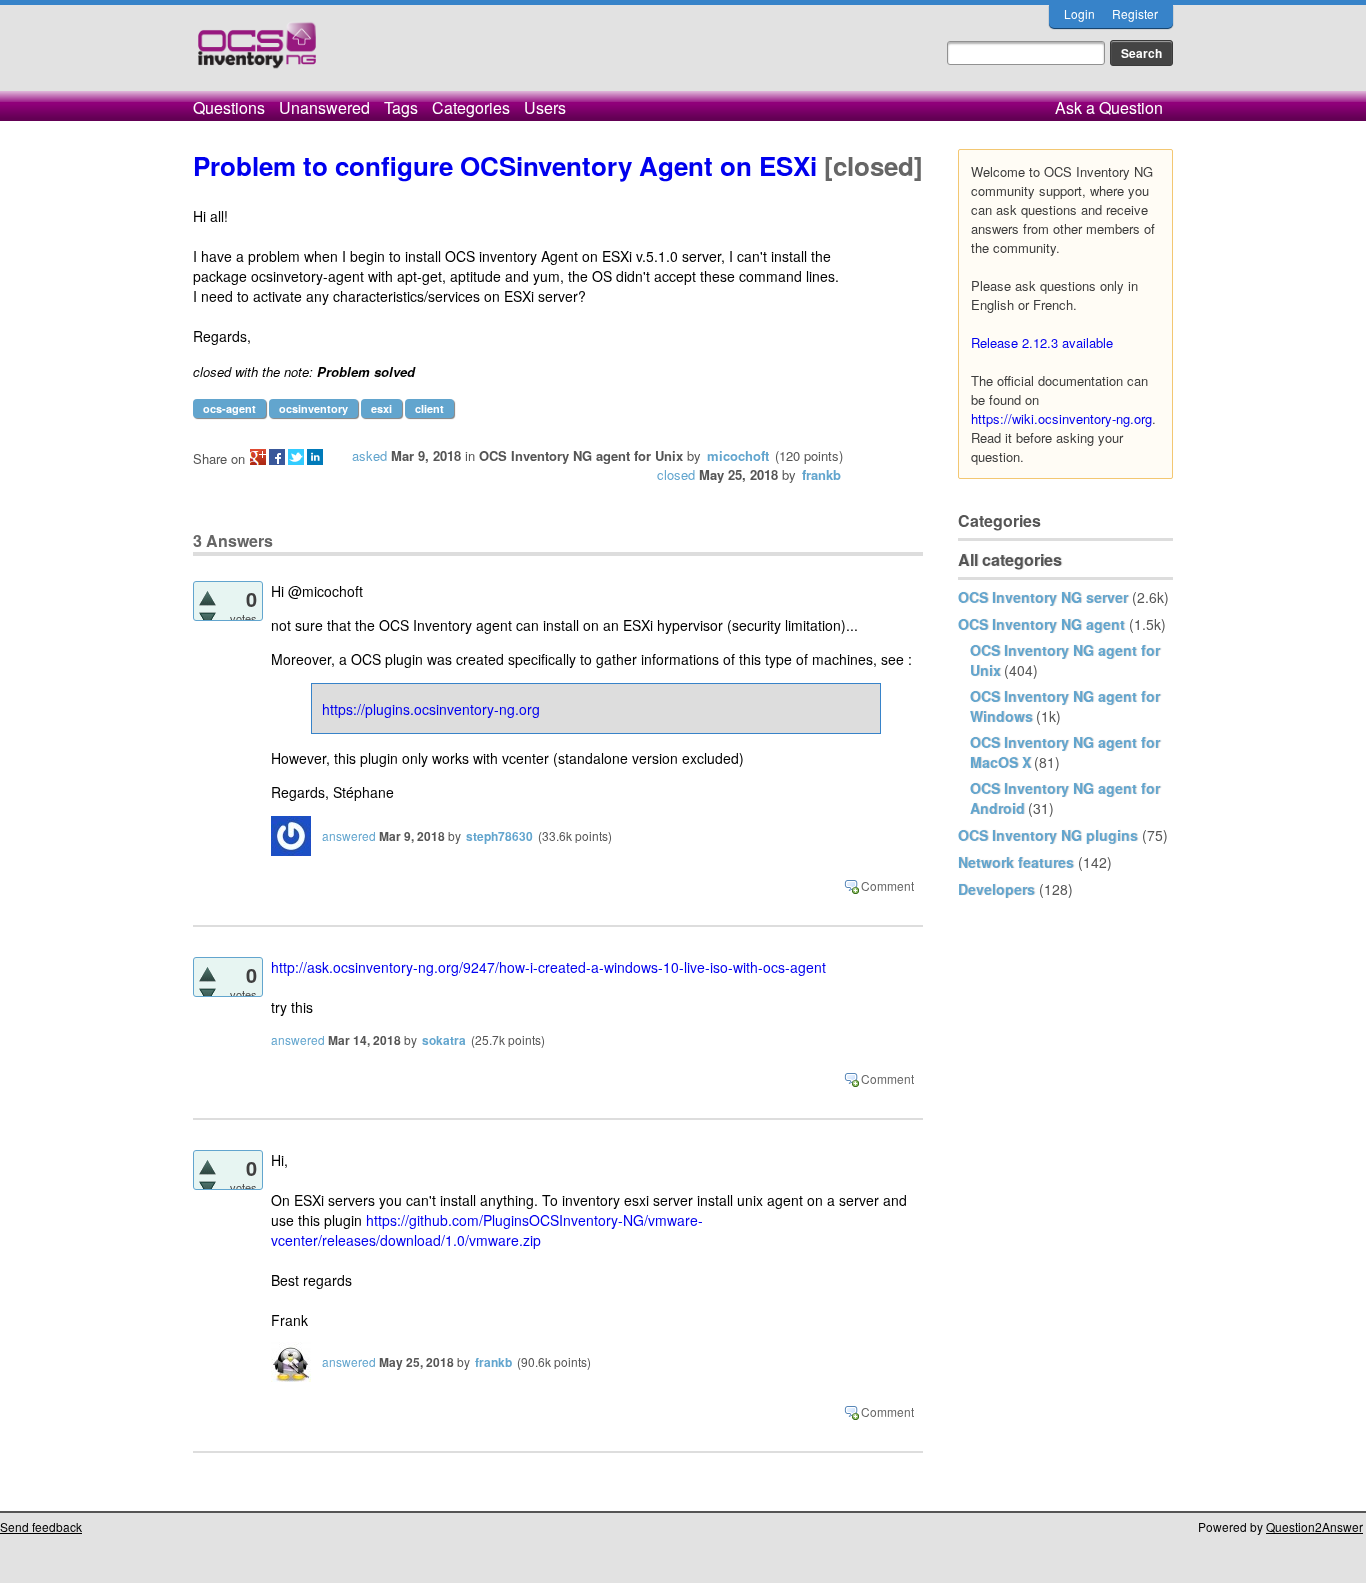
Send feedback (41, 1526)
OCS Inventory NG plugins (1048, 835)
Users (545, 107)
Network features (1016, 862)
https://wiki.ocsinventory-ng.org (1061, 418)
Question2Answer (1314, 1526)
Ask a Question (1109, 107)
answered (349, 835)
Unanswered (324, 107)
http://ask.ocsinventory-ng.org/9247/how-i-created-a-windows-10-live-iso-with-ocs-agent (548, 967)
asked (369, 455)
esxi (381, 408)
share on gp (258, 457)
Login (1079, 13)
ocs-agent (229, 408)
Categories (471, 107)
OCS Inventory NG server (1043, 597)
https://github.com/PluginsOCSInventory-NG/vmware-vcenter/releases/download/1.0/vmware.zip (487, 1230)
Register (1135, 13)
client (429, 408)
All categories (1010, 559)
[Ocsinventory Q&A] (257, 53)
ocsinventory (313, 408)
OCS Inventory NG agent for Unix (581, 455)
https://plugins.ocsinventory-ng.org (431, 709)
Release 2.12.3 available (1042, 342)
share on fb (277, 457)
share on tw (296, 457)
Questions (229, 107)
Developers (996, 889)
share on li (315, 457)
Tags (401, 107)
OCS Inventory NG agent (1041, 624)
